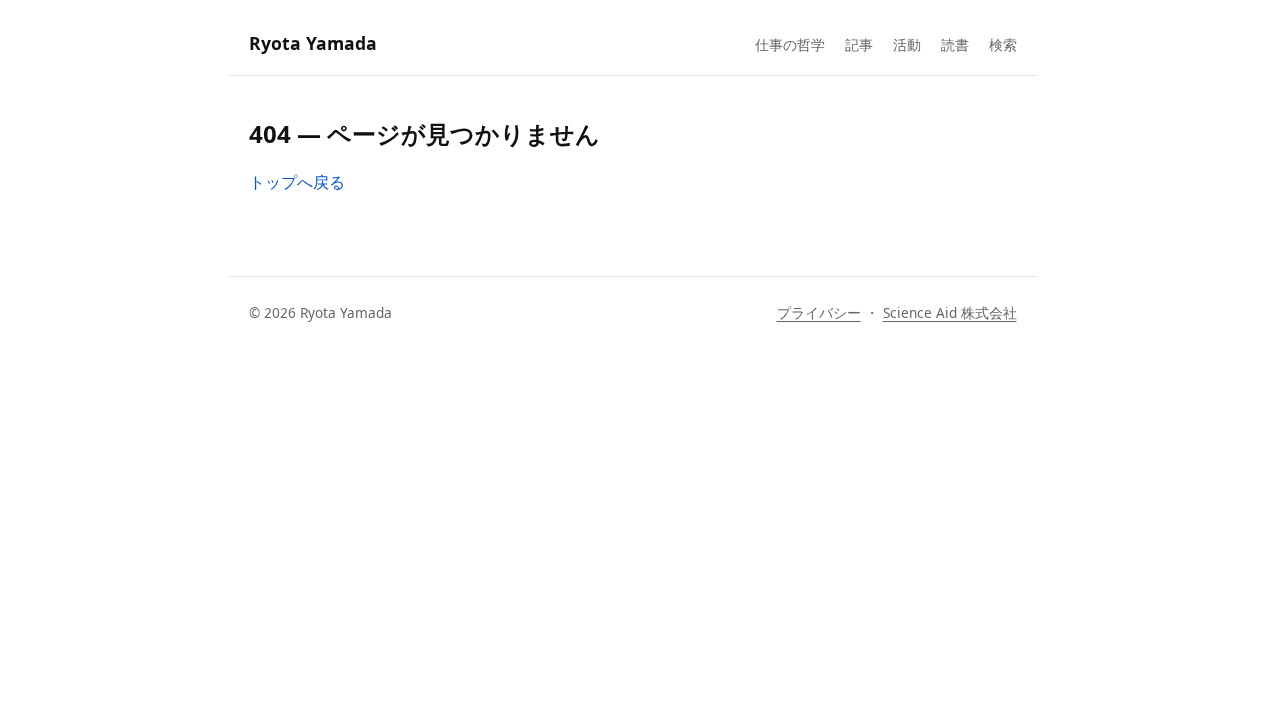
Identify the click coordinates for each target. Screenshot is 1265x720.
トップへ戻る (297, 182)
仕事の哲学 (790, 44)
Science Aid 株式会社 (950, 312)
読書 (955, 44)
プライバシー (819, 312)
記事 (859, 44)
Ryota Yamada (313, 43)
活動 (907, 44)
